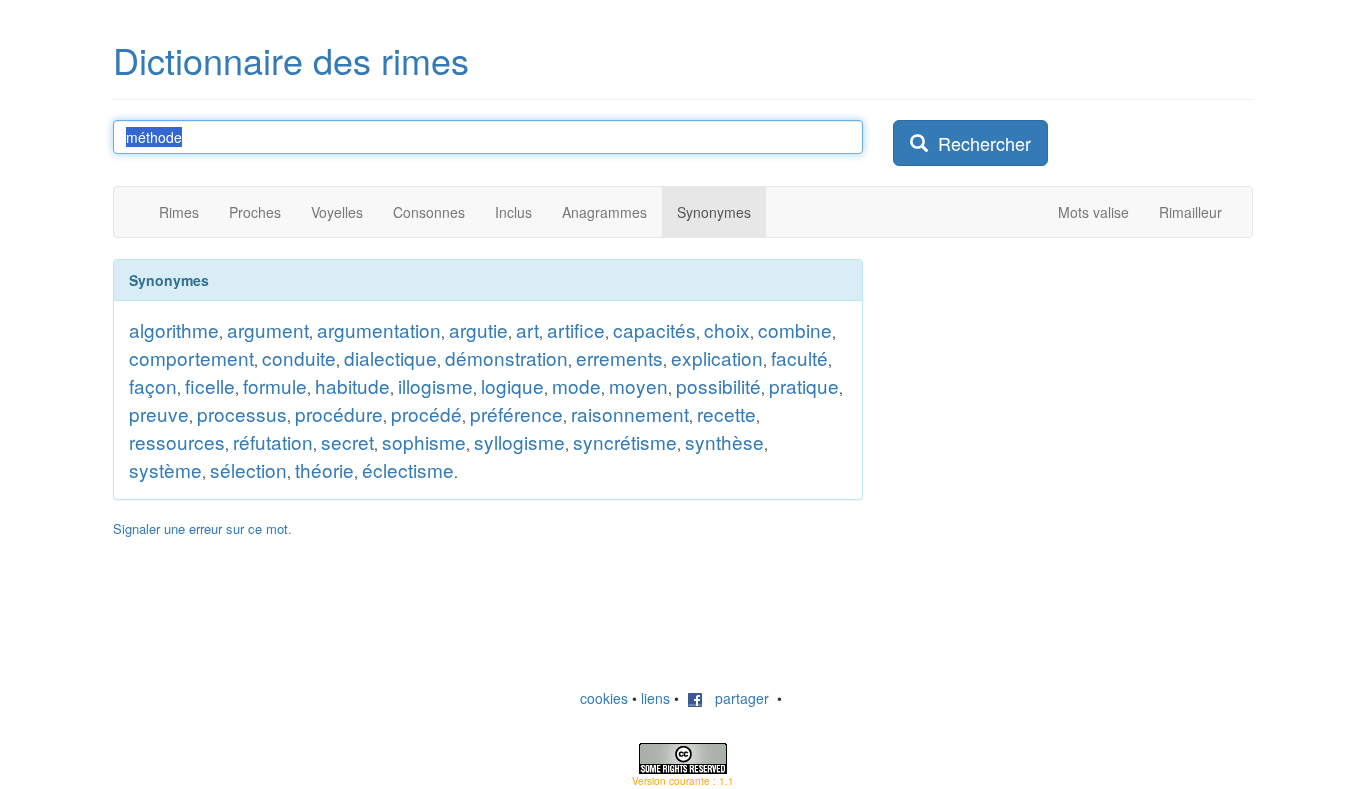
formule (275, 385)
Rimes (179, 212)
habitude (352, 385)
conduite (299, 357)
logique (512, 385)
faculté (799, 357)
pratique (804, 385)
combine (795, 329)
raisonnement (630, 413)
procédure (339, 413)
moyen (638, 385)
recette (726, 413)
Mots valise (1093, 212)
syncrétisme (625, 441)
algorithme (174, 329)
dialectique (390, 357)
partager (736, 698)
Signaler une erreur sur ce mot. (202, 528)
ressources (177, 441)
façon (153, 385)
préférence (516, 413)
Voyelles (337, 212)
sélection (248, 469)
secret (347, 441)
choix (727, 329)
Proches (255, 212)
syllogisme (519, 441)
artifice (576, 329)
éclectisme (408, 469)
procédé (426, 413)
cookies (604, 698)
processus (242, 413)
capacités (654, 329)
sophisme (424, 441)
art (527, 329)
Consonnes (429, 212)
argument (268, 329)
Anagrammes (604, 212)
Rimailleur (1190, 212)
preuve (159, 413)
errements (619, 357)
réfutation (273, 441)
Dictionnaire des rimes (291, 59)
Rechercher (979, 143)
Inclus (513, 212)
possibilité (718, 385)
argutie (478, 329)
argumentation (379, 329)
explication (717, 357)
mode (576, 385)
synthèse (724, 441)
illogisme (435, 385)
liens (655, 698)
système (165, 469)
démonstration (506, 357)
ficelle (210, 385)
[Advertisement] (1043, 384)
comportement (191, 357)
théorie (324, 469)
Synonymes (714, 212)
